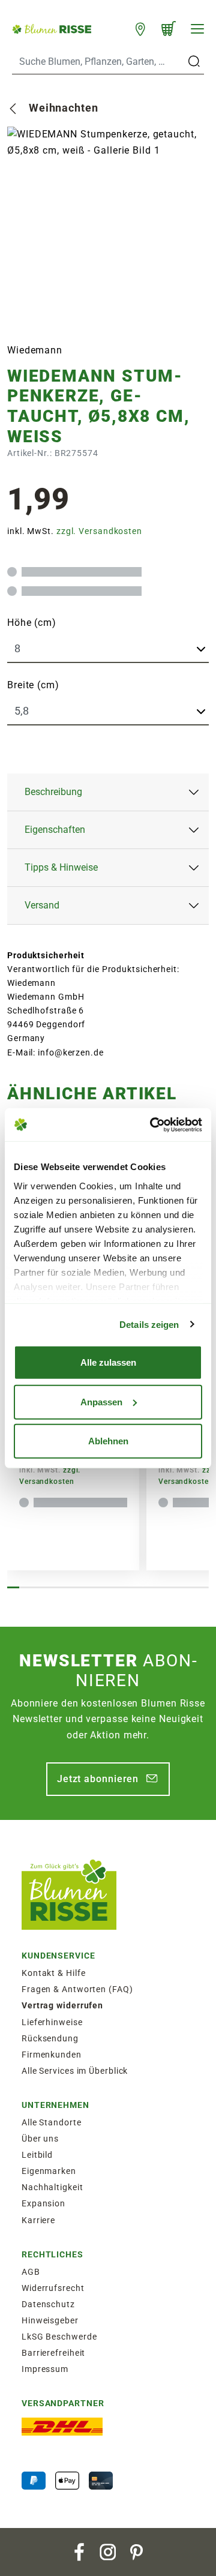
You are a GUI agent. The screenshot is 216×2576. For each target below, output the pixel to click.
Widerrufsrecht (53, 2288)
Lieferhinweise (52, 2022)
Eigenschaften (55, 830)
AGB (31, 2272)
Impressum (45, 2369)
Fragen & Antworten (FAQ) (77, 1989)
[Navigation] (197, 29)
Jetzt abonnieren (98, 1779)
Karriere (38, 2220)
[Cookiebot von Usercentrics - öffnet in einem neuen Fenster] (152, 1124)
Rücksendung (50, 2038)
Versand (42, 905)
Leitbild (37, 2155)
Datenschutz (48, 2304)
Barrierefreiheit (53, 2353)
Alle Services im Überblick (75, 2071)
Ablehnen (108, 1441)
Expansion (43, 2203)
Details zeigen (149, 1324)
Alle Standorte (52, 2122)
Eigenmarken (49, 2171)
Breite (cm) (33, 685)
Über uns (40, 2139)
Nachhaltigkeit (52, 2187)
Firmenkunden (52, 2055)
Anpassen (101, 1401)
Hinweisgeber (50, 2320)
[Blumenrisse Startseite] (52, 28)
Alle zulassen (108, 1362)
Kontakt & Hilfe (54, 1973)
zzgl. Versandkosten (99, 531)
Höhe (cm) (32, 623)
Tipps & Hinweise (61, 867)
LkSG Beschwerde (59, 2337)
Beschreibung (53, 792)
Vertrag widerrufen (62, 2005)
